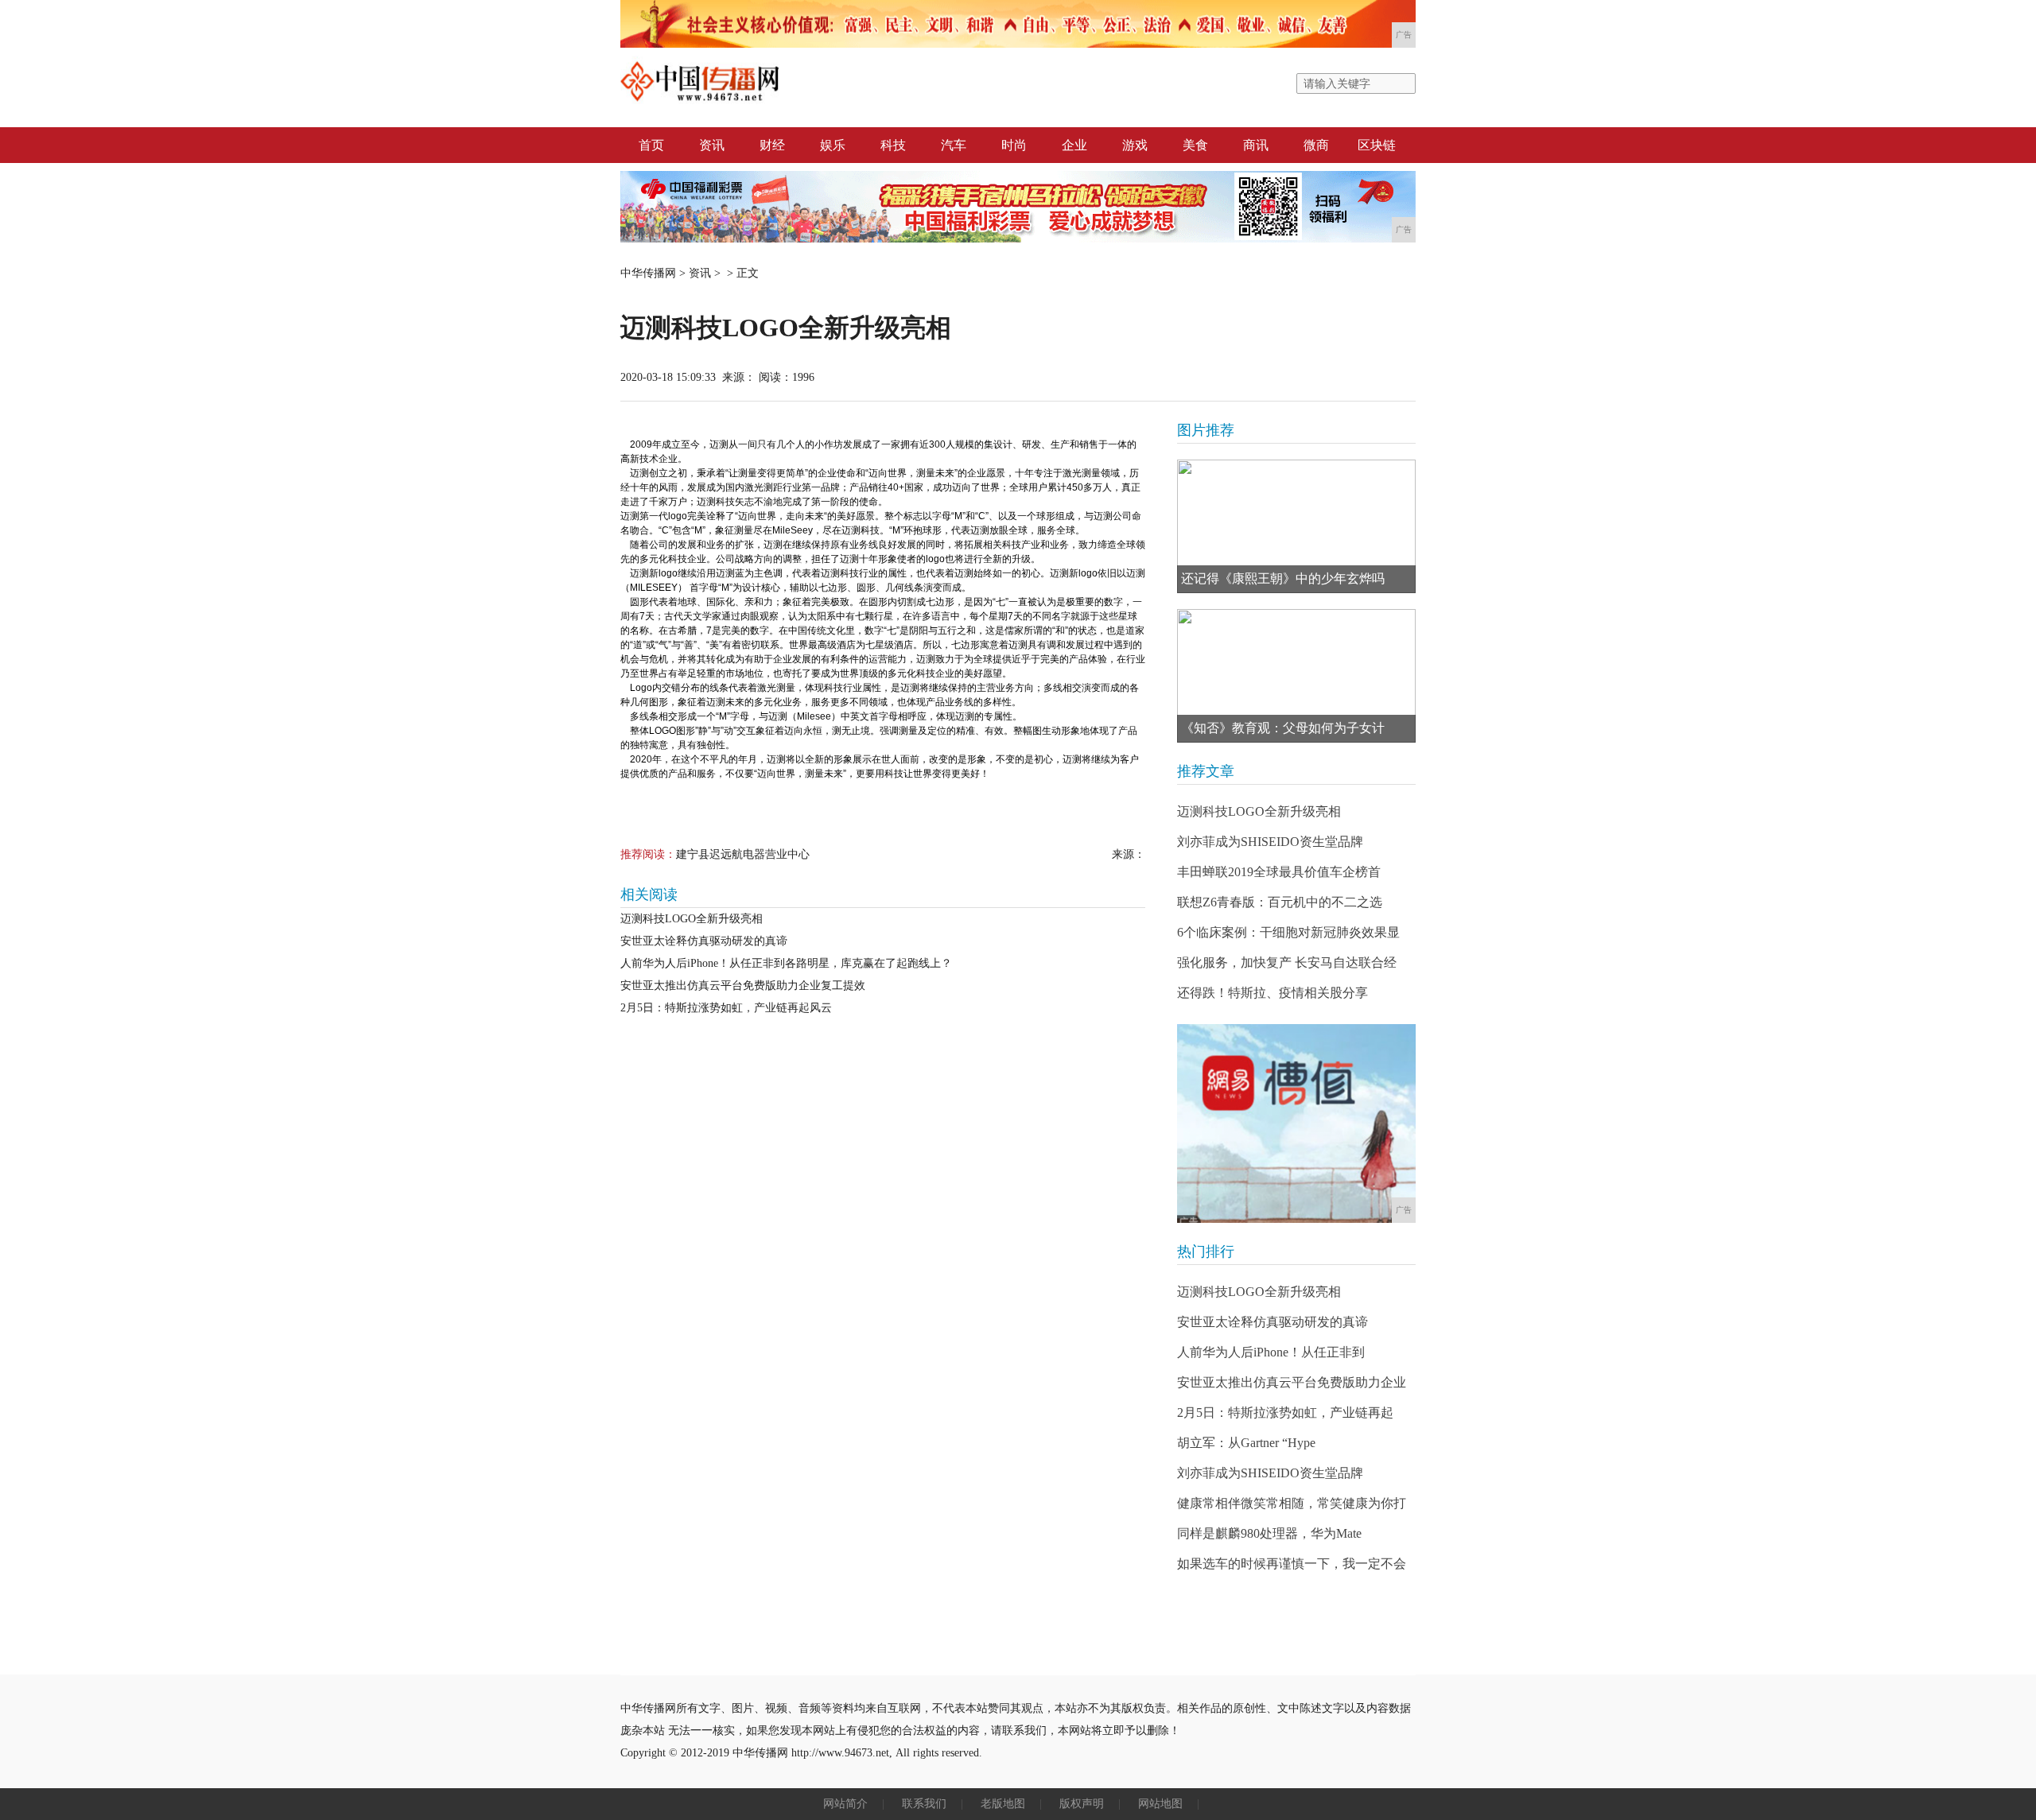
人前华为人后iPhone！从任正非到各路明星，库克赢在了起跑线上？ (786, 963)
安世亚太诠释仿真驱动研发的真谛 (704, 941)
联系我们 (924, 1804)
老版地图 (1003, 1804)
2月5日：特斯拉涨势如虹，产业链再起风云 (726, 1008)
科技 (893, 145)
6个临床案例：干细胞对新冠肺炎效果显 (1288, 932)
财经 (772, 145)
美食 (1195, 145)
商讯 (1256, 145)
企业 (1074, 145)
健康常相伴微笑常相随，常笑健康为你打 (1292, 1503)
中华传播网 (648, 273)
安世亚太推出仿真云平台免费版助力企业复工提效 (743, 986)
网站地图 (1160, 1804)
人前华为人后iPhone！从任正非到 (1271, 1352)
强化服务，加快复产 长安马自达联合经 (1287, 962)
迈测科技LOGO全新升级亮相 (692, 919)
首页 (651, 145)
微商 (1316, 145)
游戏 (1135, 145)
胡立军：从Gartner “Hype (1246, 1443)
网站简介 (845, 1804)
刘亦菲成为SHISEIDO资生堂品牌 (1270, 842)
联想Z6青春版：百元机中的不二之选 (1280, 902)
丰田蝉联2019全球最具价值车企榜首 (1279, 872)
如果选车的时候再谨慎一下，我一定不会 (1292, 1564)
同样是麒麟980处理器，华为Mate (1269, 1533)
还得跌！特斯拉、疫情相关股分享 (1272, 993)
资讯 (712, 145)
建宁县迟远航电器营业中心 (743, 854)
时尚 (1014, 145)
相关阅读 (649, 894)
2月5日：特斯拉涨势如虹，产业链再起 (1285, 1413)
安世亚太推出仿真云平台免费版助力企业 (1292, 1382)
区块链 (1377, 145)
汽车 (954, 145)
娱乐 (833, 145)
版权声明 (1082, 1804)
